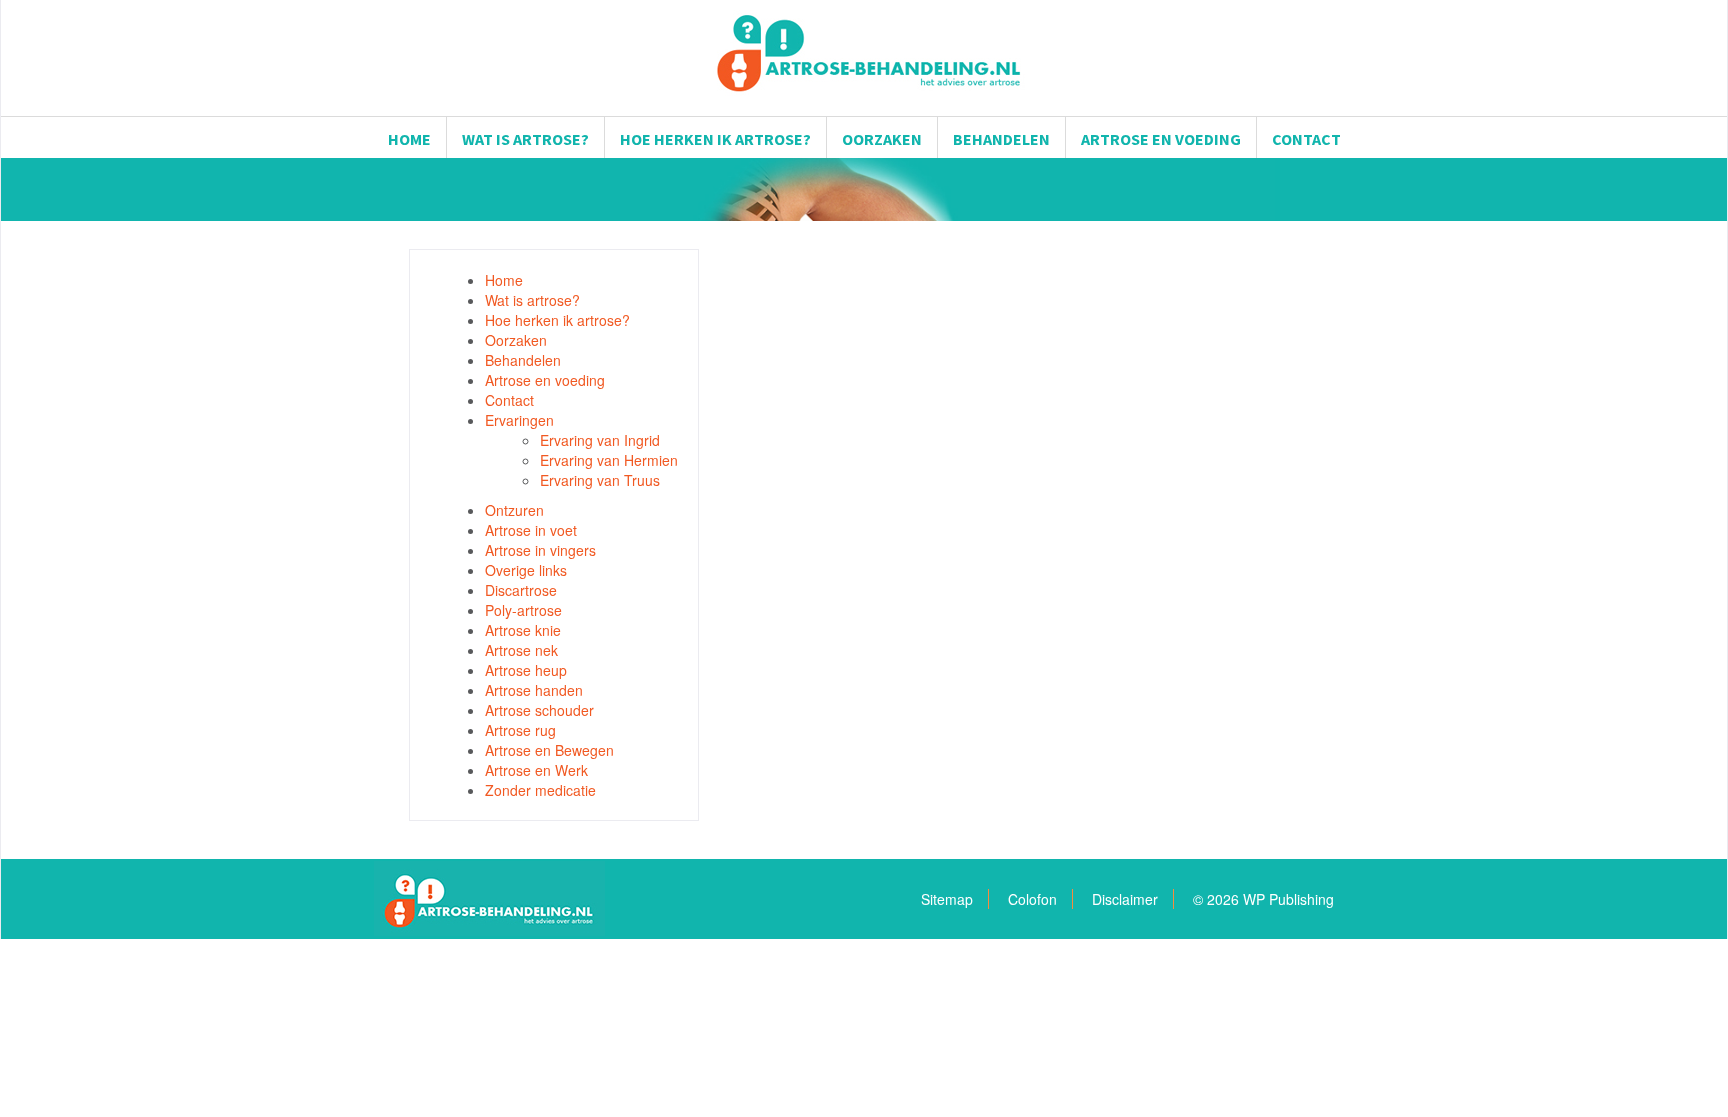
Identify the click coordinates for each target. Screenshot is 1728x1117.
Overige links (526, 570)
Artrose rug (520, 730)
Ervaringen (519, 420)
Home (409, 139)
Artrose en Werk (536, 770)
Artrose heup (526, 670)
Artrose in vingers (540, 550)
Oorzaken (882, 139)
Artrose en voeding (1161, 139)
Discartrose (521, 590)
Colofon (1032, 899)
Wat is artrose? (525, 139)
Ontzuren (514, 510)
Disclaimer (1125, 899)
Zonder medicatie (540, 790)
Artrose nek (521, 650)
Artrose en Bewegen (549, 750)
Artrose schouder (539, 710)
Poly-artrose (523, 610)
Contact (1306, 139)
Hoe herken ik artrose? (715, 139)
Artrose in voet (531, 530)
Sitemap (947, 899)
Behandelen (1001, 139)
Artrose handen (534, 690)
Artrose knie (523, 630)
